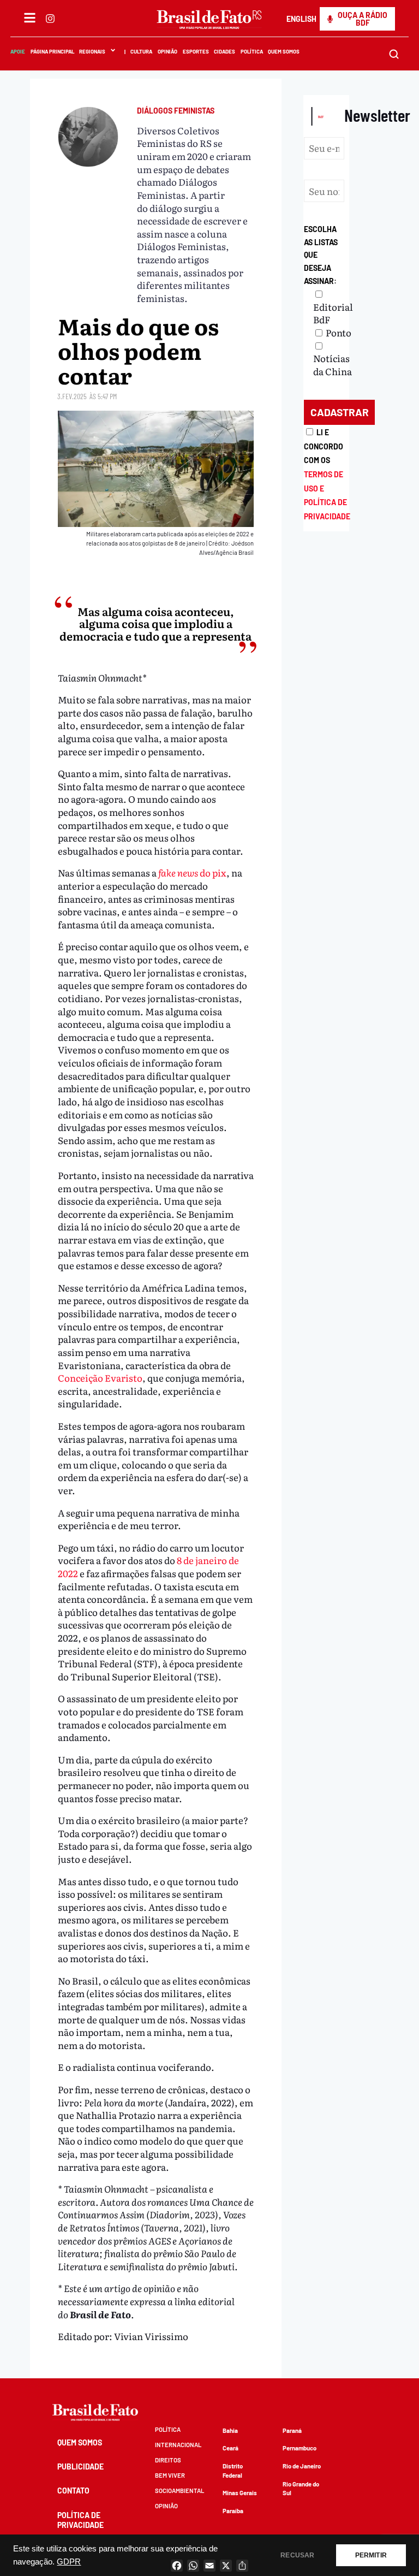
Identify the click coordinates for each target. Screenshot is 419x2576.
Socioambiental (179, 2491)
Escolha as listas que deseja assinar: (321, 255)
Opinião (167, 51)
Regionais (92, 51)
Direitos (168, 2460)
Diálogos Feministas (176, 111)
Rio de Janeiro (302, 2466)
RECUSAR (297, 2555)
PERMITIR (371, 2555)
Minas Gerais (240, 2493)
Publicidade (80, 2467)
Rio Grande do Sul (301, 2489)
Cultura (142, 51)
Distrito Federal (233, 2471)
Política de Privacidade (80, 2520)
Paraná (292, 2430)
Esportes (196, 51)
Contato (73, 2491)
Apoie (18, 51)
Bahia (230, 2430)
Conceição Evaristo (100, 1378)
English (301, 19)
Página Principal (52, 51)
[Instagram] (50, 19)
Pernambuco (300, 2448)
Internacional (178, 2445)
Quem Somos (284, 51)
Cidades (225, 51)
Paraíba (233, 2511)
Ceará (231, 2448)
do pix (192, 872)
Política (252, 51)
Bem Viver (170, 2475)
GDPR (69, 2562)
